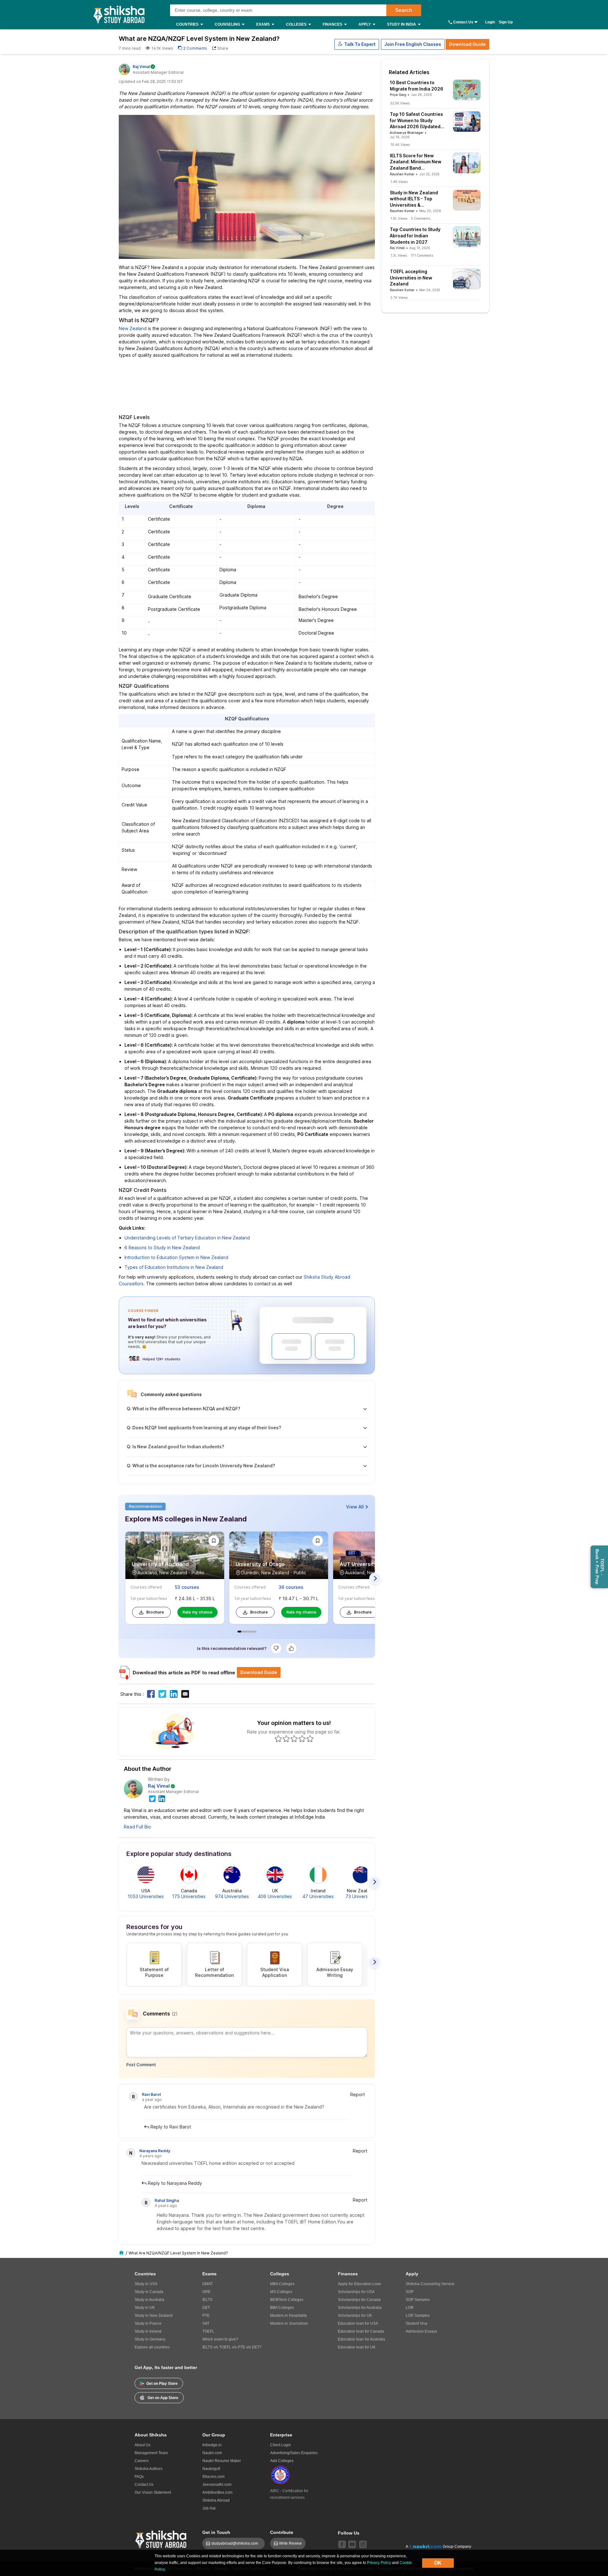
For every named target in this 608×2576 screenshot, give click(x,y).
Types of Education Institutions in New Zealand (174, 1267)
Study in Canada (149, 2292)
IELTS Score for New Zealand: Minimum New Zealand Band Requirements (416, 162)
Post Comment (141, 2065)
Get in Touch (216, 2532)
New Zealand (133, 328)
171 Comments (422, 255)
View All (355, 1507)
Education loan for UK (357, 2347)
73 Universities (361, 1896)
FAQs (139, 2477)
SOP (410, 2292)
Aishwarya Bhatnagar (407, 133)
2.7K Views (399, 298)
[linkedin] (162, 1798)
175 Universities (189, 1896)
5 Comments (421, 218)
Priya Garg (398, 95)
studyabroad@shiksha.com (236, 2543)
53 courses (187, 1587)
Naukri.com (212, 2453)
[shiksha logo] (162, 2538)
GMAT (208, 2284)
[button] (357, 44)
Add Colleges (282, 2461)
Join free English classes (413, 44)
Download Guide (467, 44)
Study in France (148, 2323)
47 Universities (318, 1896)
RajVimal (141, 67)
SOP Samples (418, 2300)
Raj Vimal (159, 1786)
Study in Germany (150, 2339)
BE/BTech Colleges (287, 2300)
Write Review (290, 2543)
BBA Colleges (282, 2308)
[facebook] (342, 2544)
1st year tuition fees (149, 1598)
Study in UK (145, 2308)
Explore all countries (152, 2347)
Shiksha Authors (149, 2469)
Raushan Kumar (402, 174)
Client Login (281, 2445)
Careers (142, 2461)
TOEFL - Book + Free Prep (600, 1567)
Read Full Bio (137, 1827)
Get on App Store (163, 2398)
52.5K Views (400, 103)
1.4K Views (399, 182)
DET (206, 2308)
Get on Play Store (162, 2384)
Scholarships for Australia (360, 2308)
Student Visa (417, 2323)
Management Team (151, 2453)
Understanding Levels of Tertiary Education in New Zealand (187, 1238)
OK (438, 2563)
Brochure (155, 1612)
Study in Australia (149, 2300)
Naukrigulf (211, 2469)
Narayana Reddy (155, 2151)
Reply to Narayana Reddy (174, 2183)
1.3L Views (399, 255)
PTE (206, 2316)
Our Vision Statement (153, 2492)
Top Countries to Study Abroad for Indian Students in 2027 (415, 235)
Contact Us (463, 22)
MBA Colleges (282, 2284)
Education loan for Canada (361, 2331)
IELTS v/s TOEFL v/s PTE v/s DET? (232, 2347)
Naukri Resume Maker (222, 2461)
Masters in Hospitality (288, 2316)
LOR (410, 2308)
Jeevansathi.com (217, 2485)
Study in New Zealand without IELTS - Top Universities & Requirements (414, 199)
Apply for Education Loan (360, 2284)
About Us (142, 2445)
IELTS (207, 2300)
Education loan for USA (358, 2323)
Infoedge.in (212, 2445)
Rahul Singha (167, 2200)
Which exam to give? (220, 2339)
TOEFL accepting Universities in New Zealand (411, 278)
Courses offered (146, 1587)
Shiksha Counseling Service (430, 2284)
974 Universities (232, 1896)
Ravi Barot (151, 2094)
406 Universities (275, 1896)
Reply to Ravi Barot (170, 2127)
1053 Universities (146, 1896)
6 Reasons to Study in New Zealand (162, 1247)
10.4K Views (400, 145)
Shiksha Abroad (216, 2500)
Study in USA (146, 2284)
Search (404, 10)
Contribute (282, 2532)
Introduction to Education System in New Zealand (176, 1257)
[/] (122, 2253)
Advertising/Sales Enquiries (294, 2453)
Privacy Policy (379, 2563)
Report (358, 2094)
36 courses (291, 1587)
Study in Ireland (148, 2331)
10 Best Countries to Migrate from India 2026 (417, 86)
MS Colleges (281, 2292)
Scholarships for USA (356, 2292)
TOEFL (208, 2331)
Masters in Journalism (289, 2323)
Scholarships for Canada (359, 2300)
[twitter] (153, 1798)
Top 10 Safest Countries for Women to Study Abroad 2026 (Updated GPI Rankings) (416, 121)
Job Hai (209, 2508)
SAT (206, 2323)
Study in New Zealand (154, 2316)
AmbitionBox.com (217, 2492)
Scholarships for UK (355, 2316)
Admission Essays (421, 2331)
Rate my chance (197, 1612)
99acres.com (213, 2477)
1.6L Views (399, 218)
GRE (206, 2292)
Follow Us (349, 2533)
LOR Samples (418, 2316)
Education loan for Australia (361, 2339)
